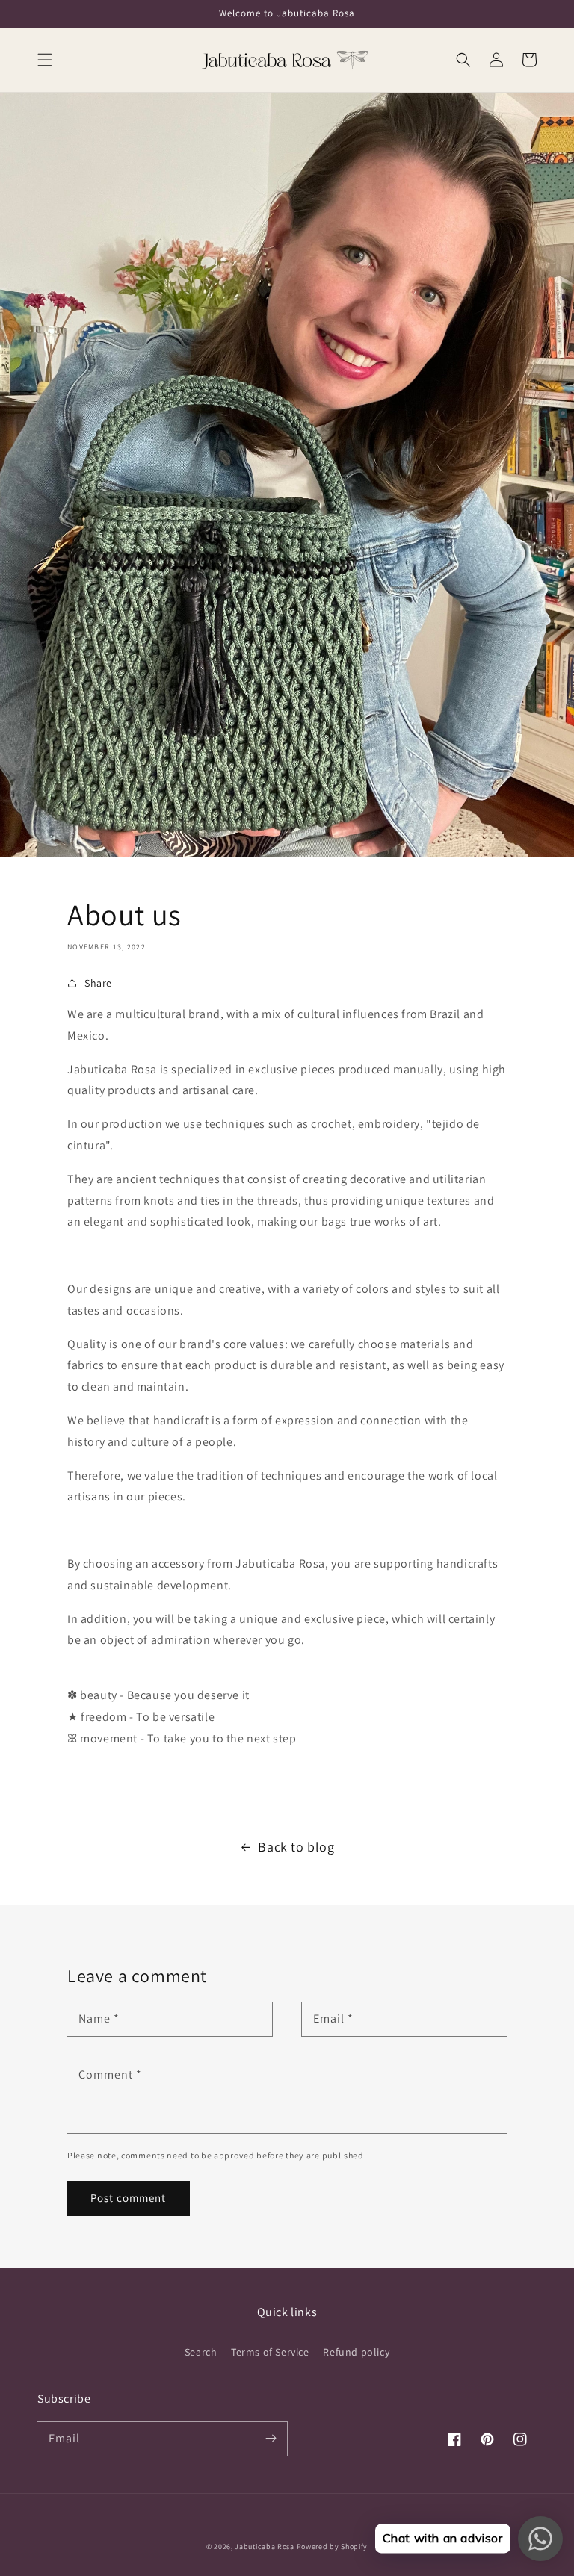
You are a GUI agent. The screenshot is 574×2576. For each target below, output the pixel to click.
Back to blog (296, 1847)
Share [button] (98, 983)
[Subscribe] (271, 2439)
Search (201, 2352)
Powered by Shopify (333, 2546)
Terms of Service (270, 2352)
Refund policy (356, 2352)
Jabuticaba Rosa (265, 2546)
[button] (45, 60)
